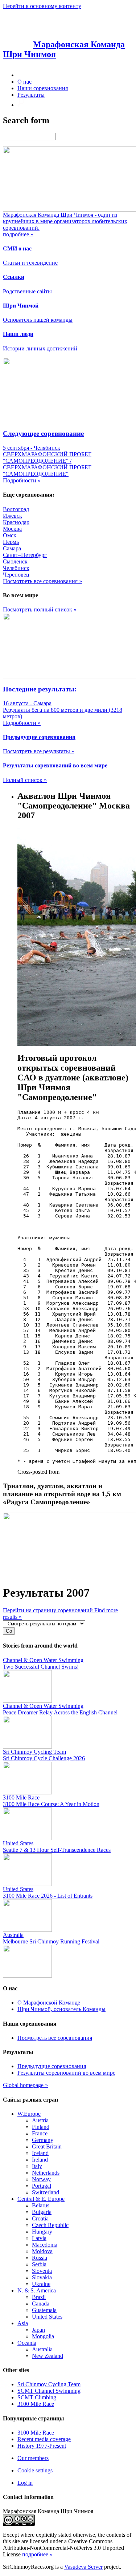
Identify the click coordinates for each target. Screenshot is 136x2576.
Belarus (41, 2205)
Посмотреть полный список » (40, 609)
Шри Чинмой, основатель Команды (61, 2009)
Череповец (16, 575)
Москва (12, 529)
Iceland (40, 2153)
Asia (23, 2323)
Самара (12, 548)
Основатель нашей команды (38, 320)
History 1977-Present (42, 2446)
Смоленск (15, 561)
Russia (40, 2258)
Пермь (11, 542)
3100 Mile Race (36, 2404)
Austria (40, 2120)
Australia (42, 2349)
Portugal (42, 2186)
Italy (37, 2166)
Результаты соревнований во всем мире (66, 2073)
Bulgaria (42, 2212)
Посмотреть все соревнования (55, 2038)
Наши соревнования (43, 88)
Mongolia (43, 2336)
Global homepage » (25, 2085)
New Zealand (48, 2356)
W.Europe (29, 2114)
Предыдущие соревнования (52, 2066)
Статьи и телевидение (30, 263)
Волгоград (16, 509)
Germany (43, 2140)
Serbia (39, 2264)
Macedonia (45, 2245)
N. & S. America (37, 2290)
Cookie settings (35, 2470)
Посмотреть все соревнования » (42, 581)
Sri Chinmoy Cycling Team (49, 2384)
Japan (38, 2330)
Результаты (31, 95)
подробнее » (37, 2554)
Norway (41, 2179)
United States (47, 2317)
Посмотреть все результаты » (39, 751)
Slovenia (42, 2271)
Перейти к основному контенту (42, 6)
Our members (33, 2458)
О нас (24, 82)
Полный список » (25, 780)
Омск (10, 535)
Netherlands (46, 2173)
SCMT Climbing (37, 2397)
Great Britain (47, 2146)
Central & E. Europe (41, 2199)
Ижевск (13, 516)
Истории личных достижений (40, 348)
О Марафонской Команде (49, 2003)
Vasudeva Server (83, 2567)
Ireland (40, 2160)
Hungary (42, 2232)
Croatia (40, 2218)
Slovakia (42, 2277)
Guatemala (44, 2310)
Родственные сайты (27, 291)
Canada (41, 2304)
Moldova (42, 2251)
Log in (25, 2483)
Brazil (39, 2297)
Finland (41, 2127)
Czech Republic (50, 2225)
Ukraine (41, 2284)
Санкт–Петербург (25, 555)
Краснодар (16, 522)
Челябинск (16, 568)
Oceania (27, 2343)
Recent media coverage (44, 2439)
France (40, 2133)
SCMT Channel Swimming (49, 2391)
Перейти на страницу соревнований (49, 1610)
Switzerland (46, 2192)
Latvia (39, 2238)
